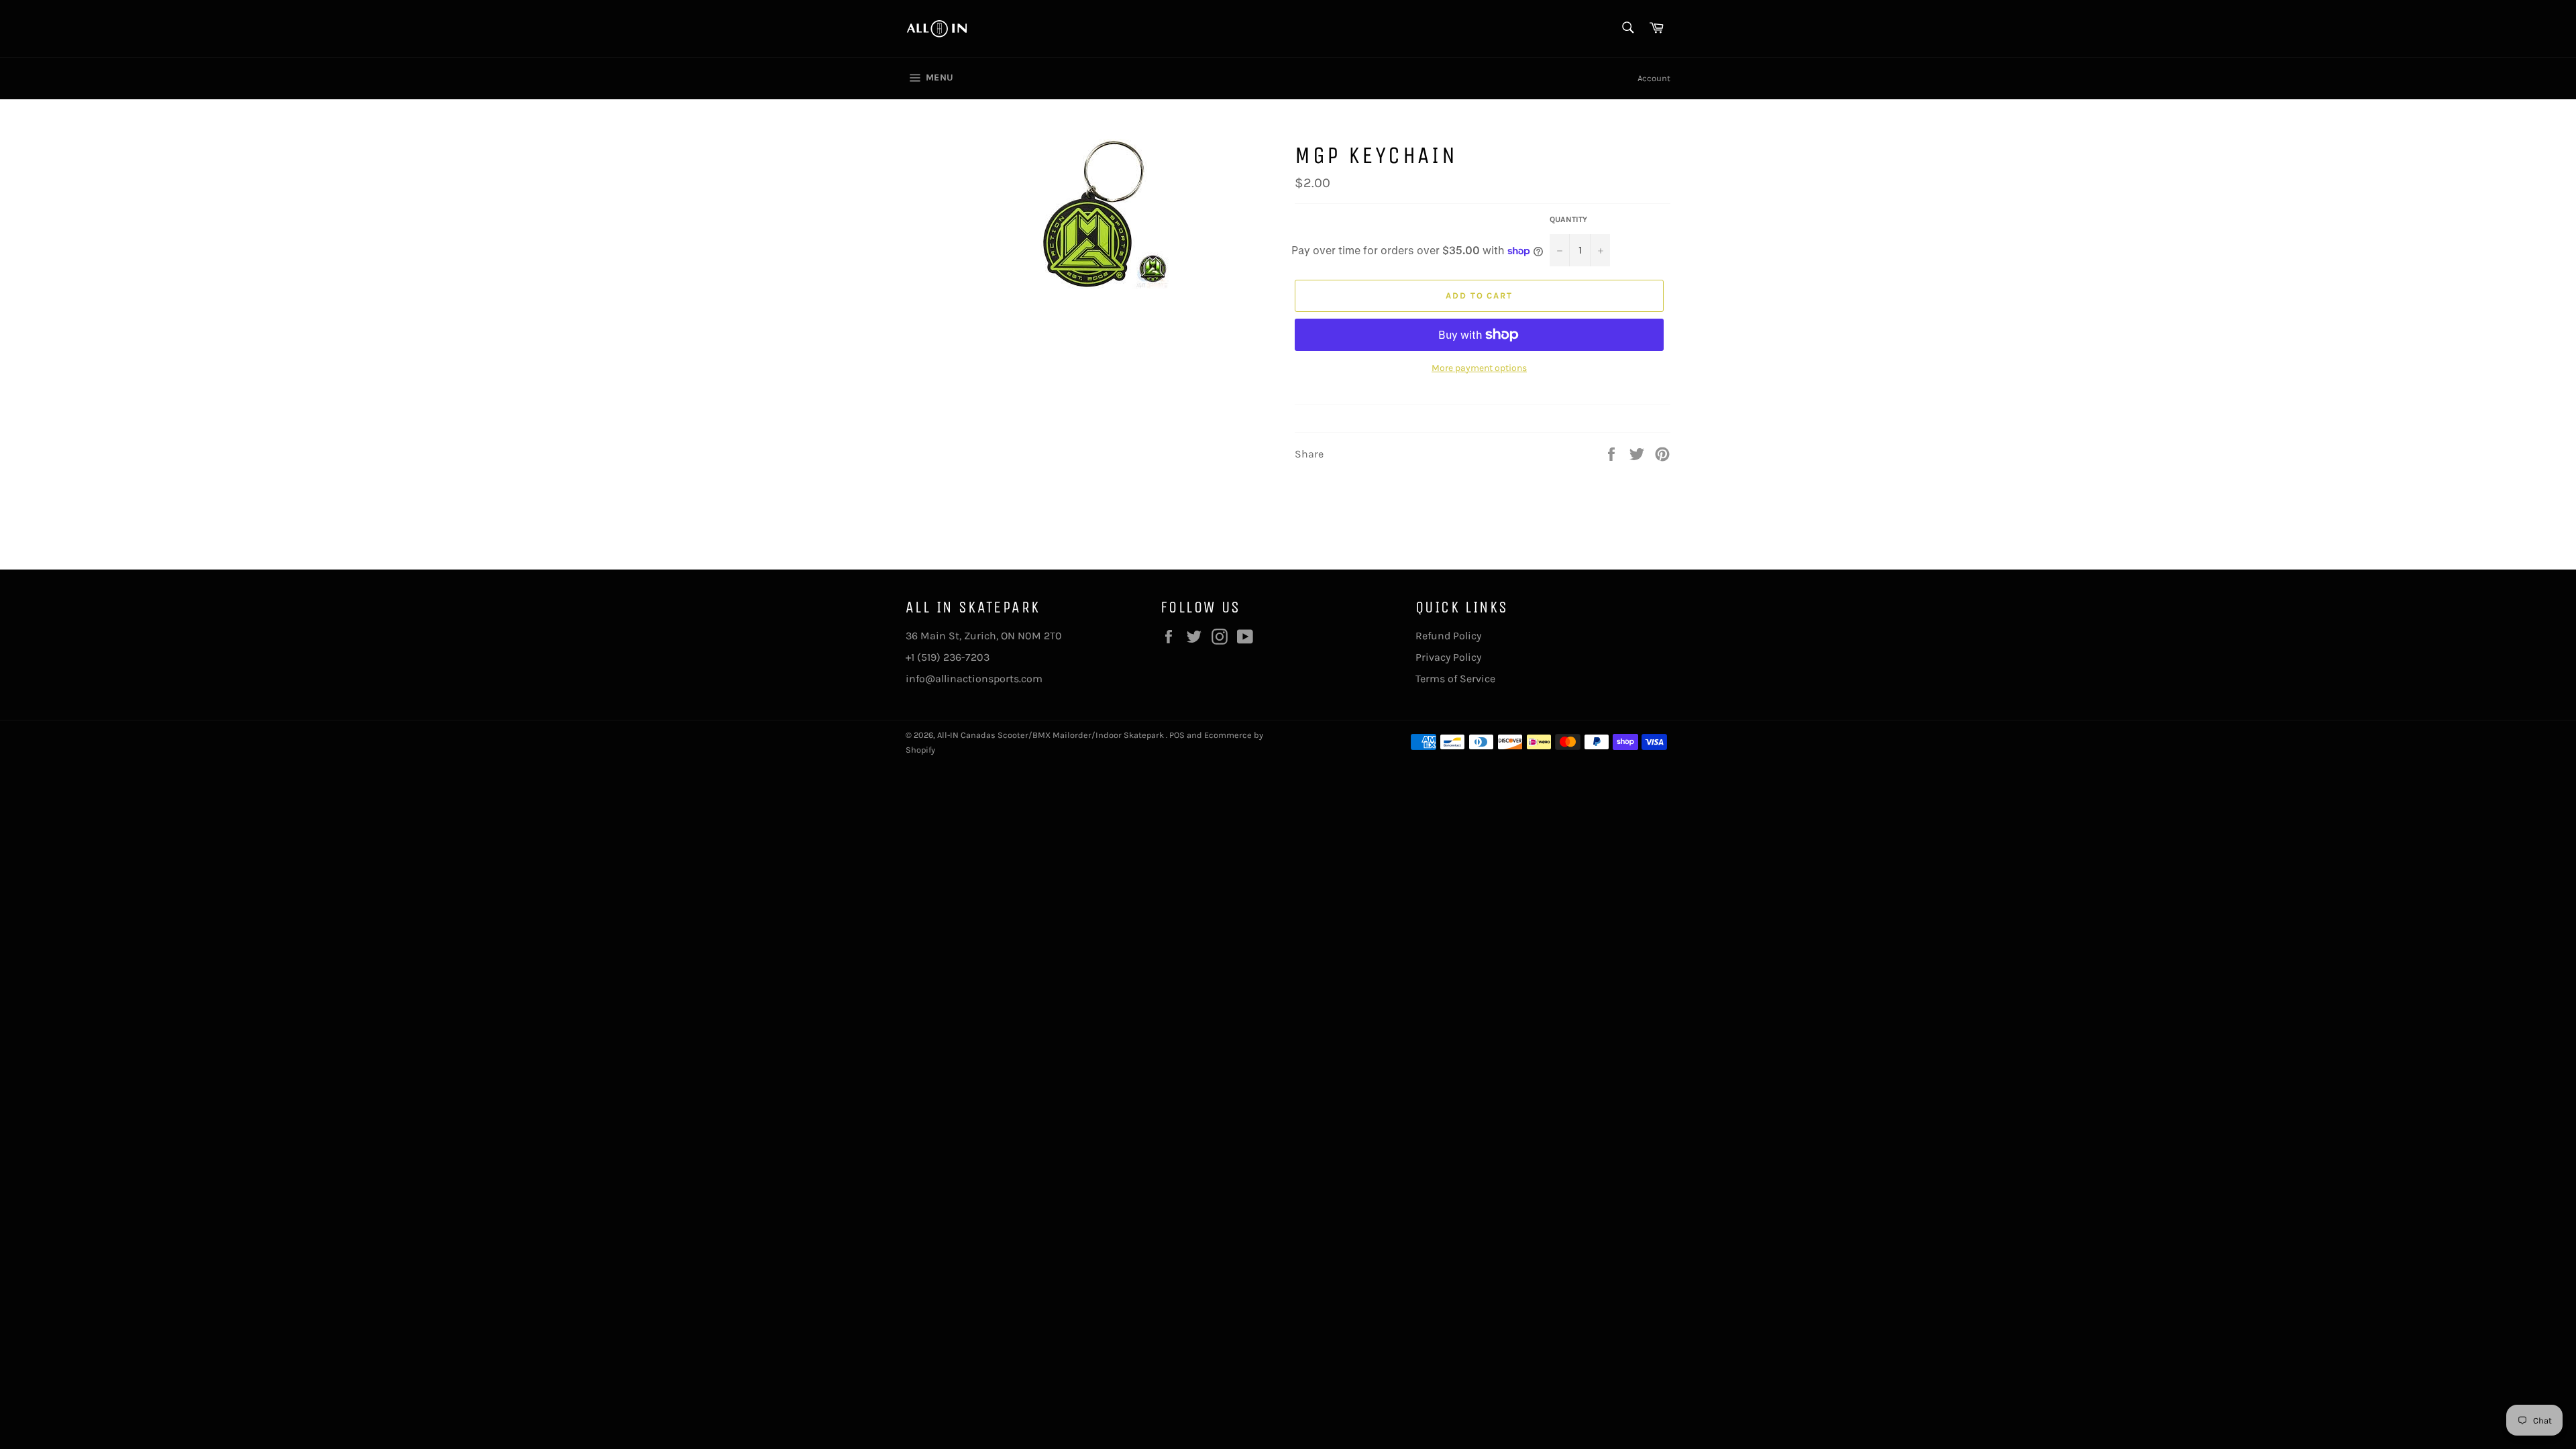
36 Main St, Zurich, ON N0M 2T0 (984, 636)
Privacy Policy (1448, 657)
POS (1177, 735)
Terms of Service (1455, 679)
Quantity (1568, 219)
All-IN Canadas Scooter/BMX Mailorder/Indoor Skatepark (1052, 735)
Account (1654, 78)
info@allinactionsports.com (974, 679)
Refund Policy (1448, 636)
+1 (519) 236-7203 (948, 657)
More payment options (1479, 368)
